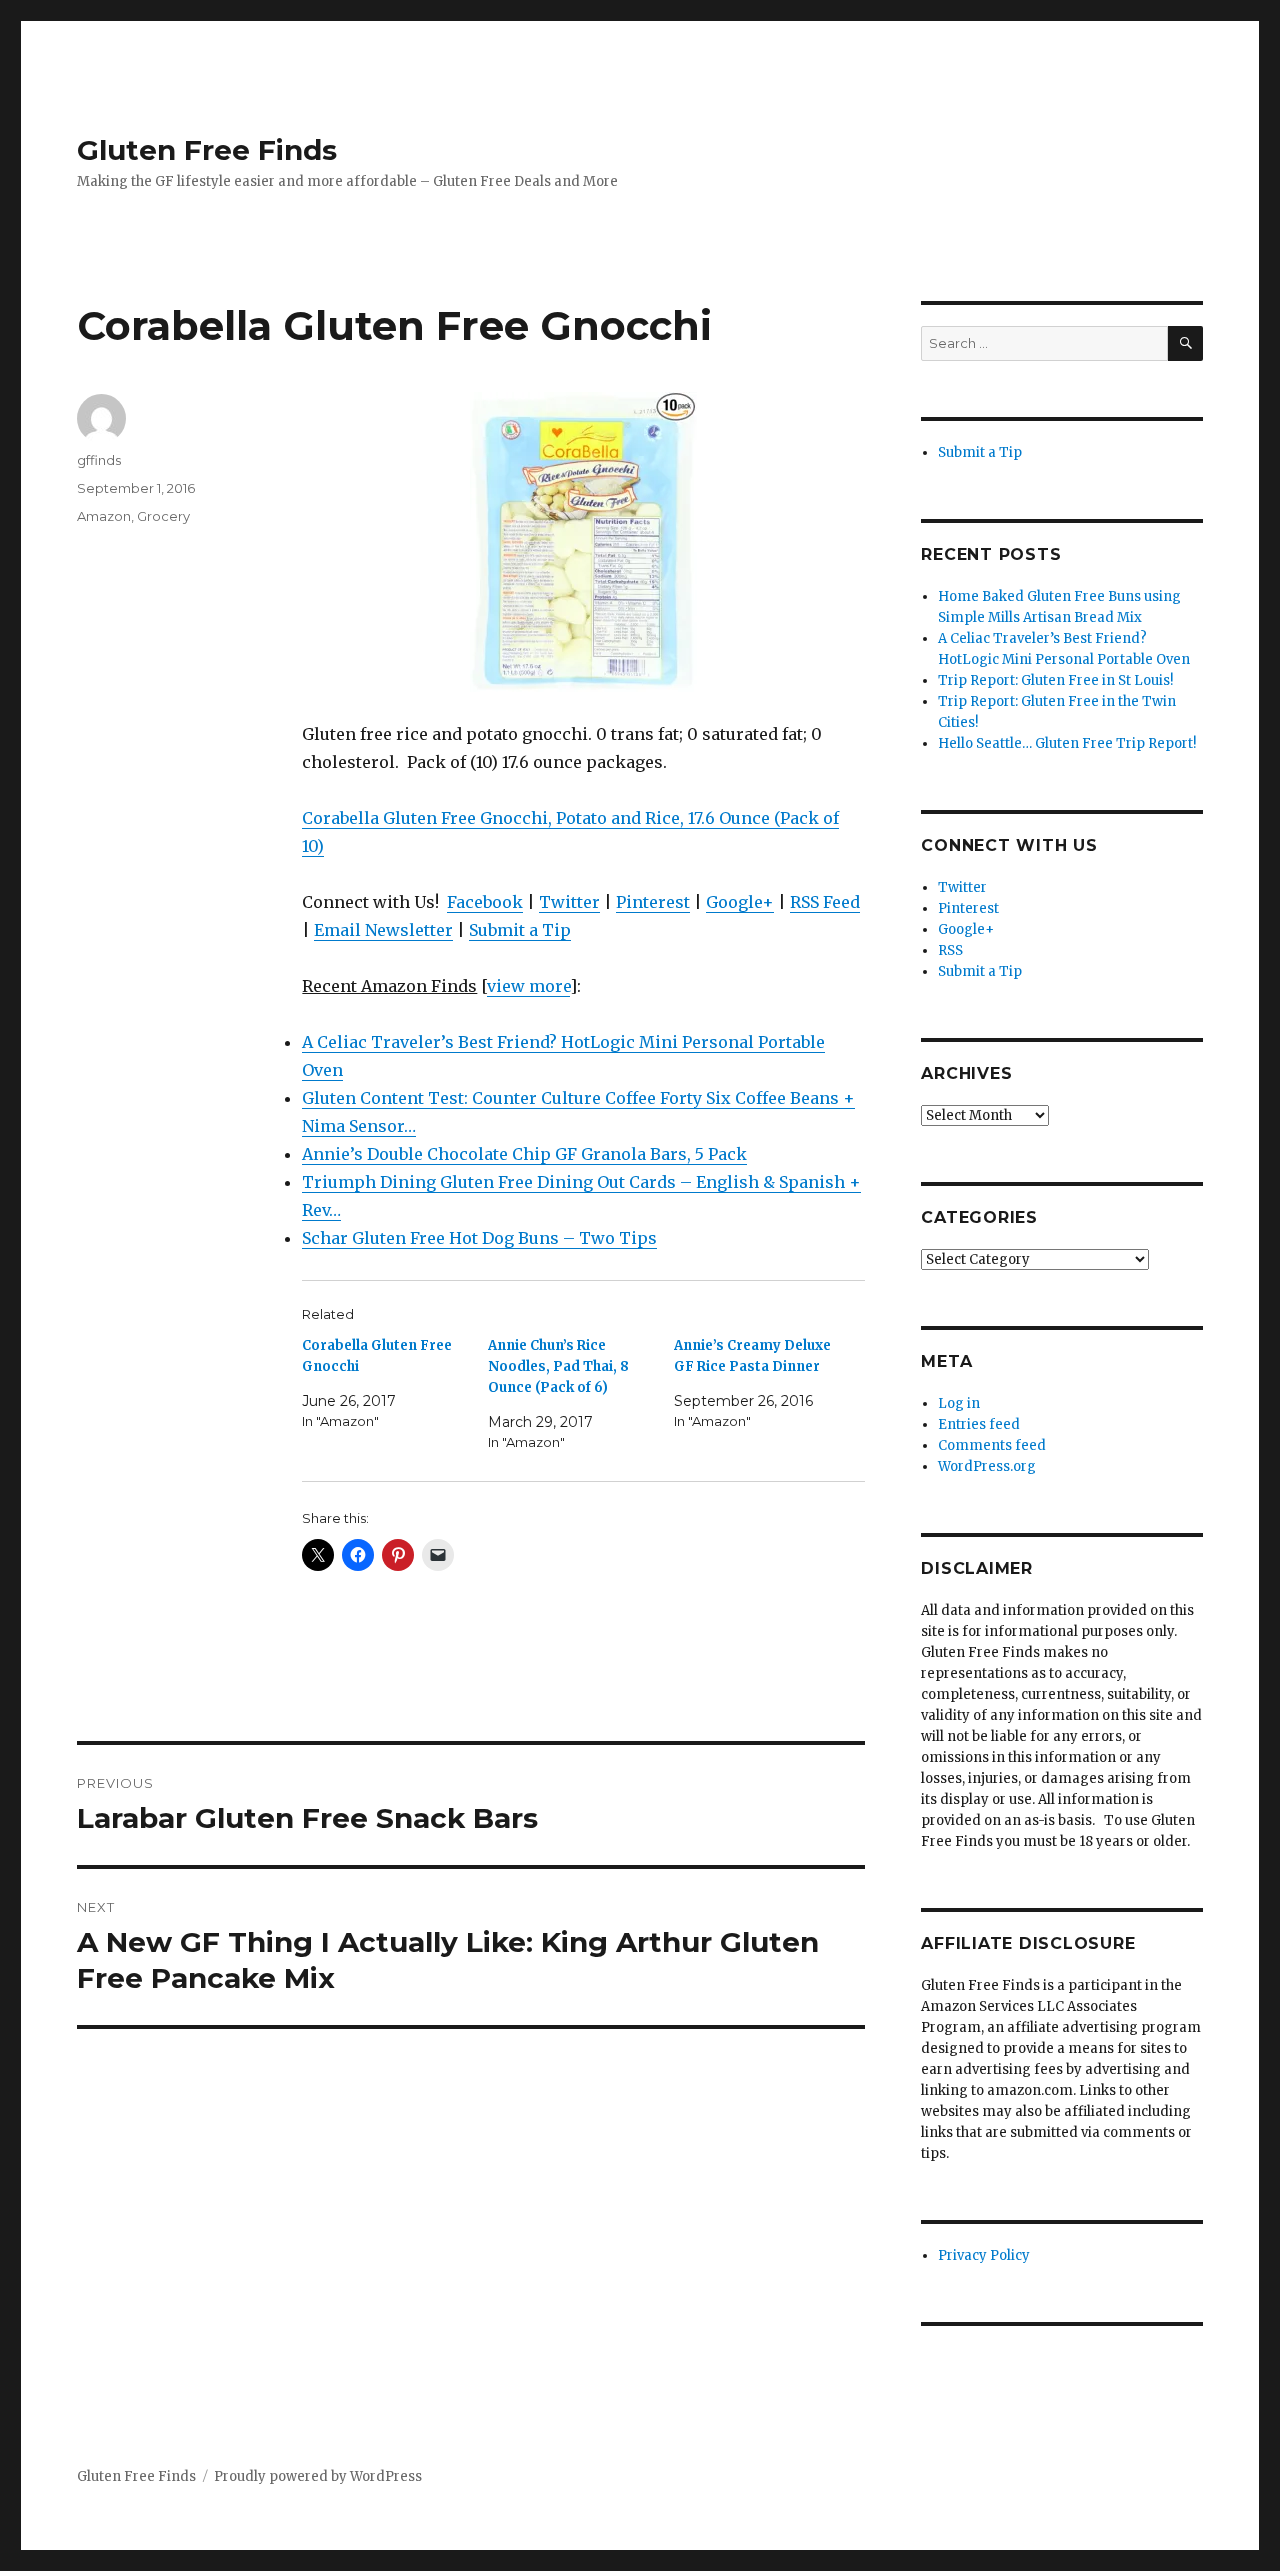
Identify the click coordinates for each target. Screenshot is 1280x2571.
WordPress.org (987, 1466)
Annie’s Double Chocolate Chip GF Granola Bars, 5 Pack (524, 1154)
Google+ (740, 902)
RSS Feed (825, 902)
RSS (950, 950)
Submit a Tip (520, 930)
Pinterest (653, 902)
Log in (959, 1403)
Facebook (485, 902)
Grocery (163, 516)
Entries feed (979, 1424)
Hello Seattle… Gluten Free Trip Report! (1067, 743)
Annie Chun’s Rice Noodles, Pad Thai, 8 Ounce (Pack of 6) (558, 1366)
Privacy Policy (984, 2255)
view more (528, 986)
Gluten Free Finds (207, 150)
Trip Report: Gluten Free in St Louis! (1055, 680)
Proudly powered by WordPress (318, 2476)
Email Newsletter (383, 930)
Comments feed (992, 1445)
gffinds (99, 460)
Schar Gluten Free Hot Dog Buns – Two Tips (479, 1238)
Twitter (569, 902)
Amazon (104, 516)
